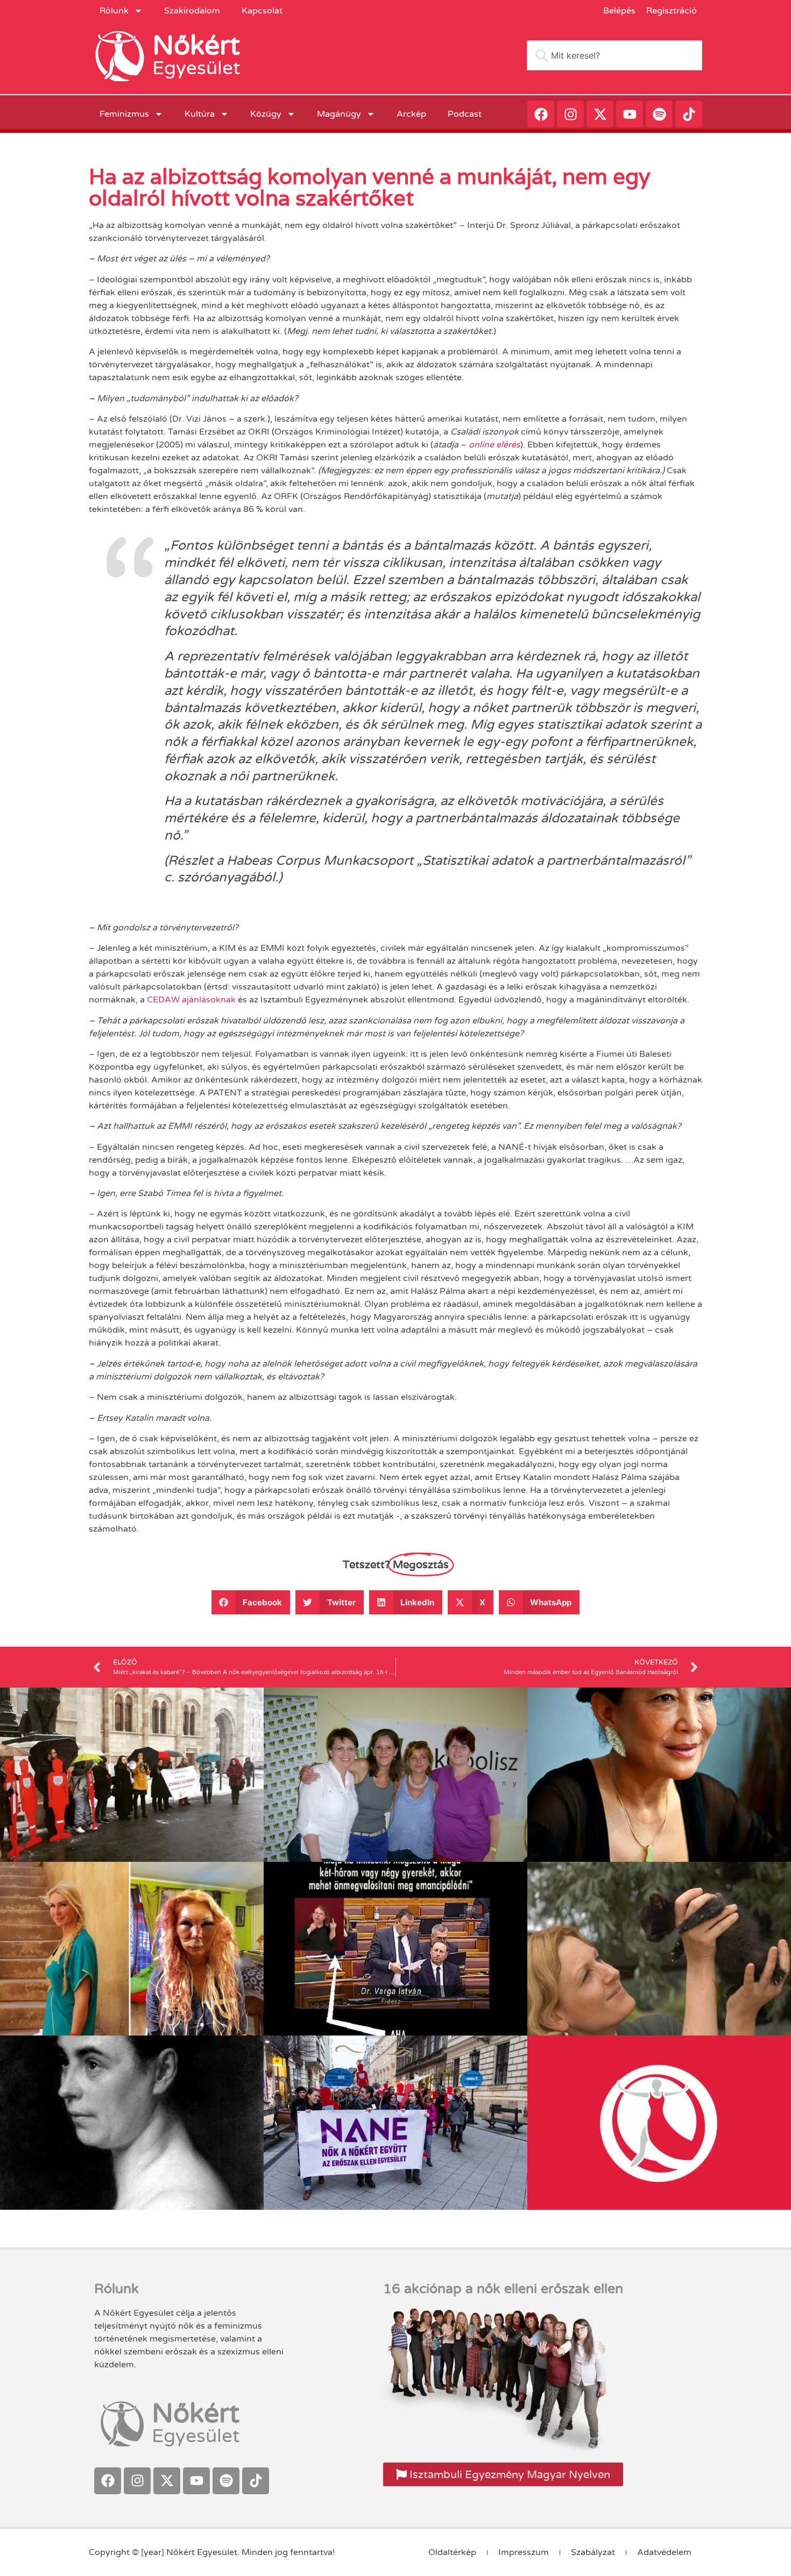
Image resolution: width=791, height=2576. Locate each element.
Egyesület (196, 68)
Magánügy (339, 114)
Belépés (619, 11)
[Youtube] (630, 114)
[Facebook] (541, 114)
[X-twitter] (600, 114)
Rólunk (114, 11)
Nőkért (196, 46)
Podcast (465, 114)
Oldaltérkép (452, 2552)
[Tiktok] (689, 114)
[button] (251, 1602)
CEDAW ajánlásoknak (191, 1000)
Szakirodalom (192, 11)
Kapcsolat (262, 11)
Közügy (266, 114)
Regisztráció (672, 11)
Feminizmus (124, 114)
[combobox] (615, 55)
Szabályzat (593, 2552)
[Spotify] (659, 114)
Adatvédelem (664, 2552)
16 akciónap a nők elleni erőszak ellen (503, 2289)
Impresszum (524, 2552)
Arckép (411, 114)
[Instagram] (570, 114)
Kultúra (200, 114)
